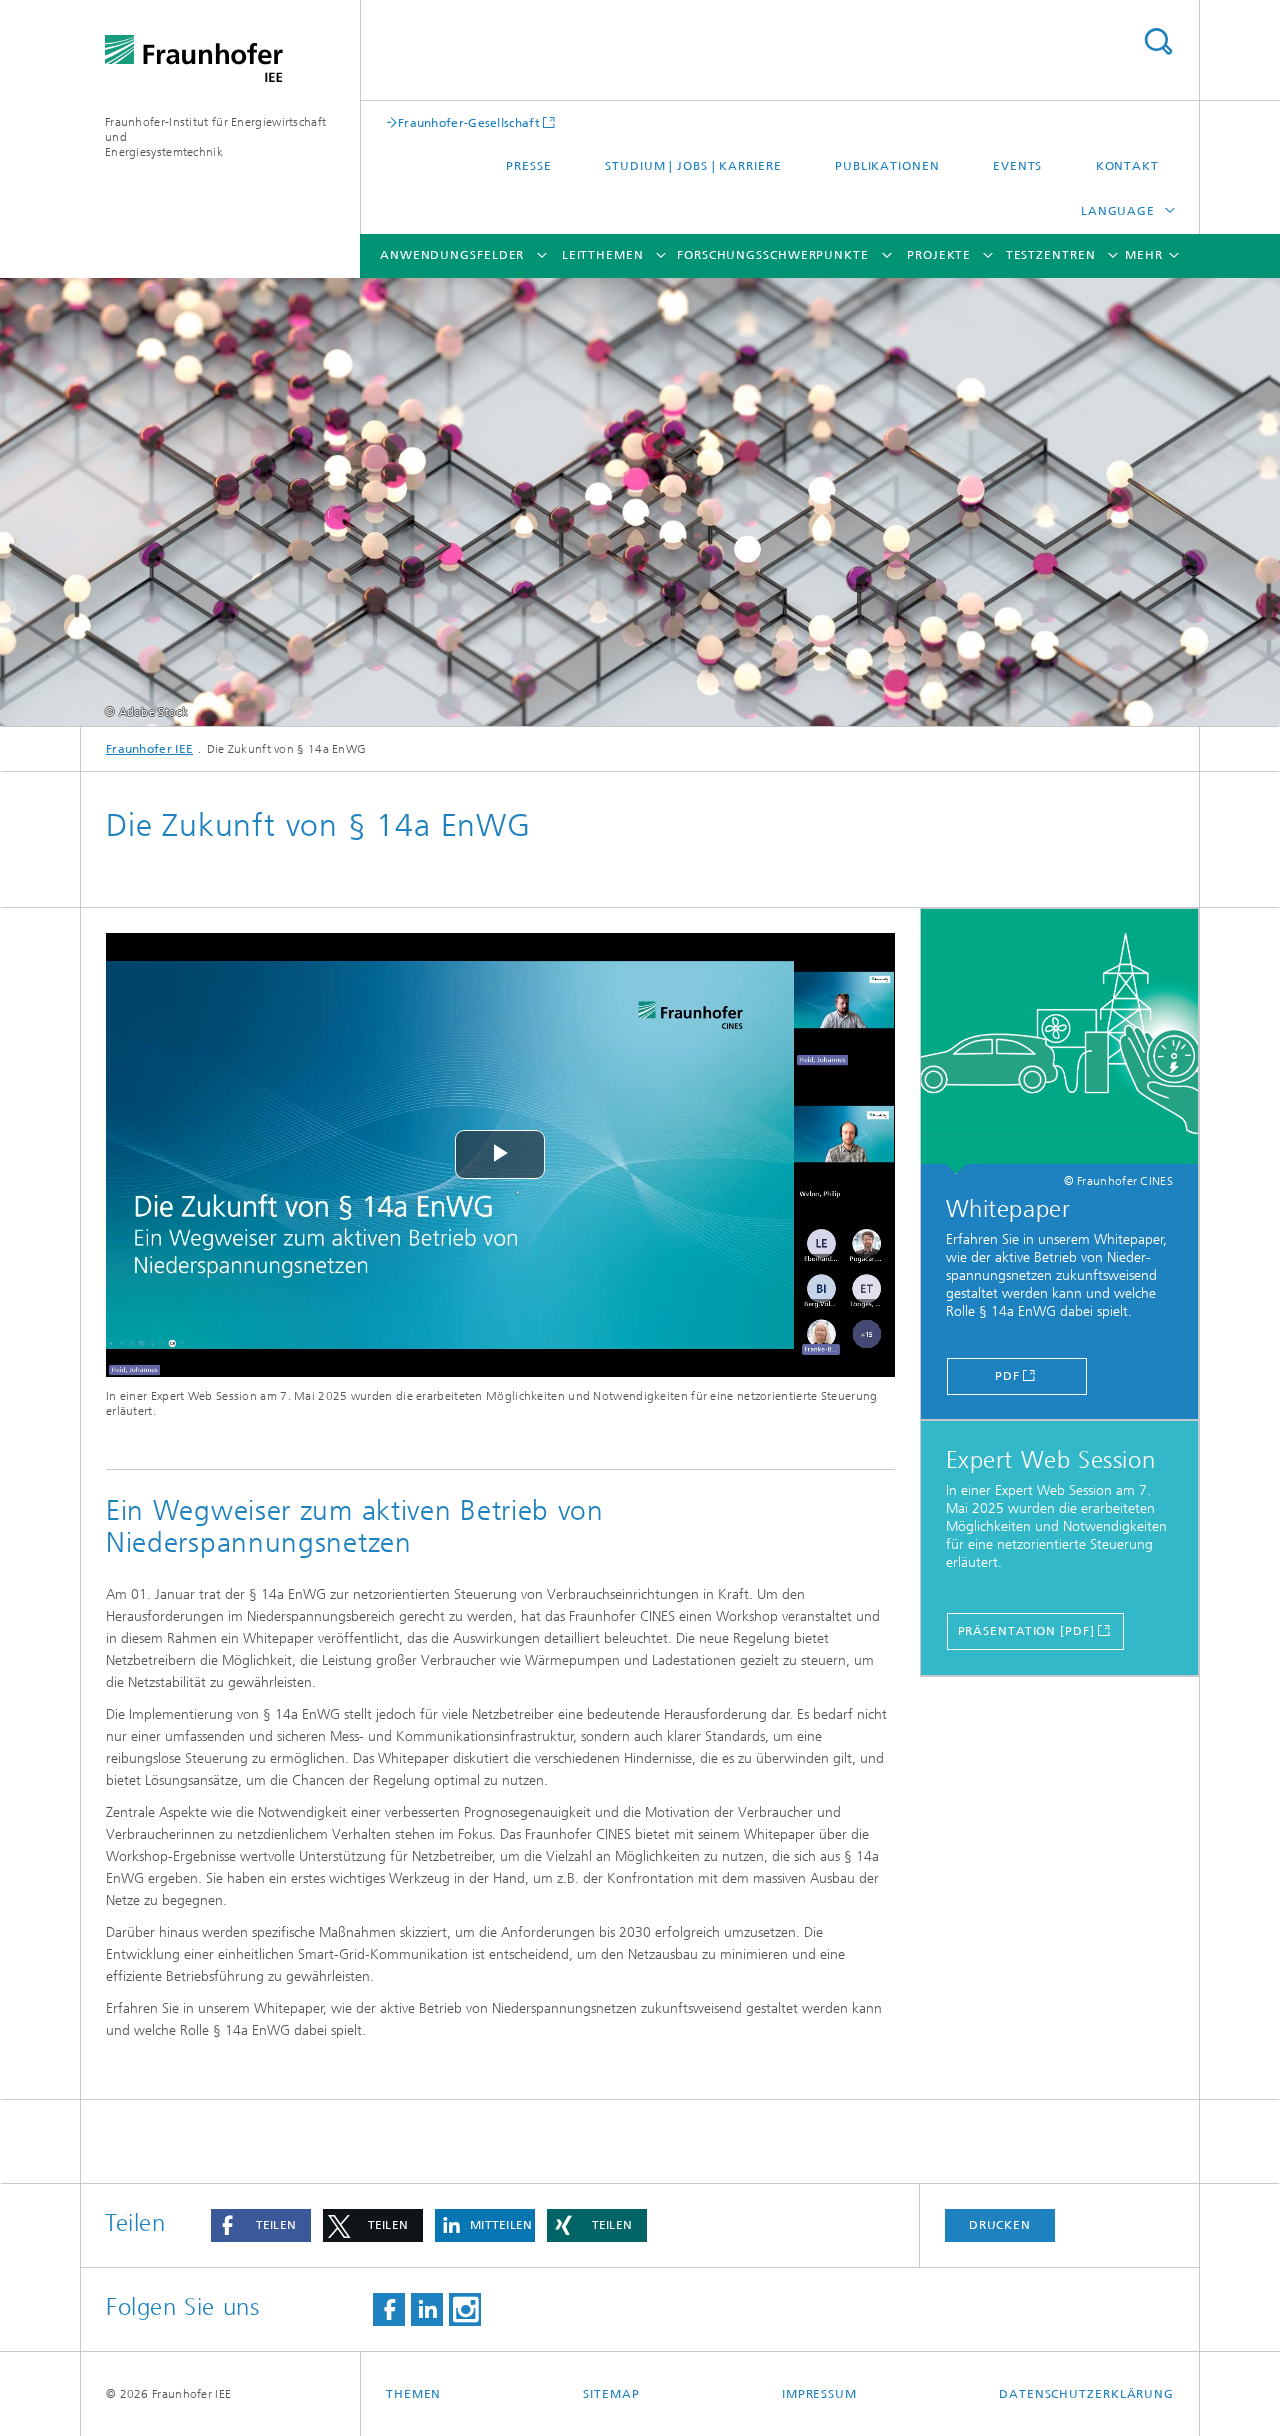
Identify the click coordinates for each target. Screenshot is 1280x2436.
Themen (413, 2394)
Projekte (939, 255)
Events (1017, 166)
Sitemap (611, 2394)
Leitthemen (603, 255)
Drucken (1000, 2225)
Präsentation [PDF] (1026, 1631)
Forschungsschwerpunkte (773, 255)
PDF (1007, 1376)
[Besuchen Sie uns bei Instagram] (465, 2309)
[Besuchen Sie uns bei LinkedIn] (427, 2309)
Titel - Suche (1158, 41)
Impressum (819, 2394)
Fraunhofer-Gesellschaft (469, 122)
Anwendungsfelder (452, 255)
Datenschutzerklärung (1086, 2394)
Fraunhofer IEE (149, 749)
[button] (261, 2225)
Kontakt (1127, 166)
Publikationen (887, 166)
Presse (528, 166)
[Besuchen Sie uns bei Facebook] (389, 2309)
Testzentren (1051, 255)
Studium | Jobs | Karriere (693, 166)
